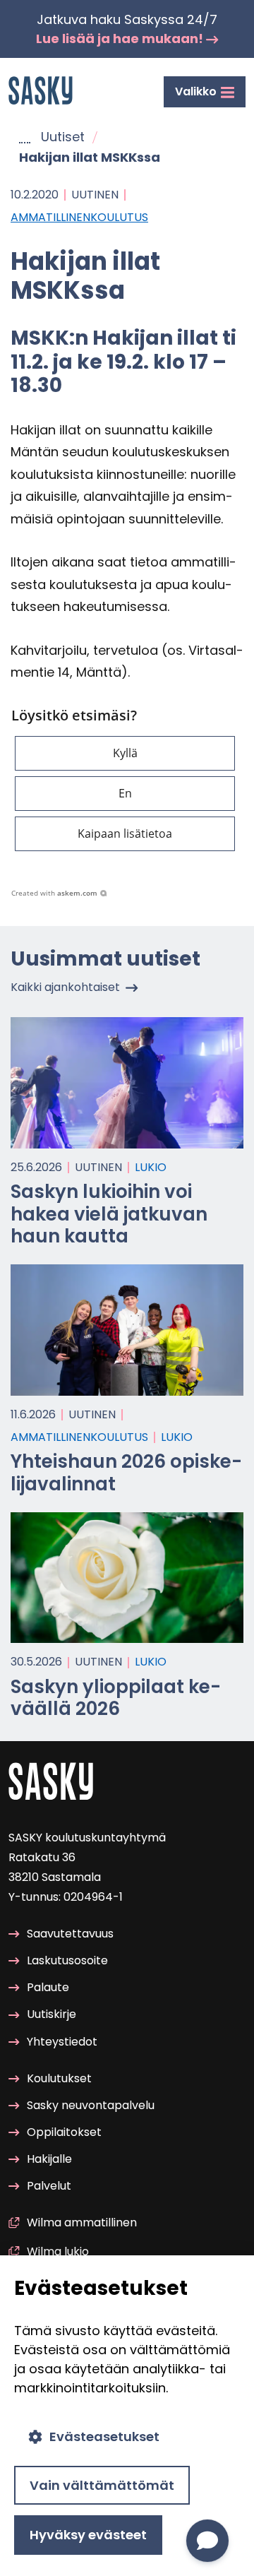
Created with (54, 893)
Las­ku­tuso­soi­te (67, 1960)
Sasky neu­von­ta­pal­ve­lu (91, 2105)
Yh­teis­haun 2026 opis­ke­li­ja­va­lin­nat (126, 1472)
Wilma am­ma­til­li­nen (82, 2222)
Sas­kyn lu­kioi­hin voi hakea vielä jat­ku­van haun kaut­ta (109, 1213)
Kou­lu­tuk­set (59, 2078)
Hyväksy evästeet (88, 2535)
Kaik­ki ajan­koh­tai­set (65, 987)
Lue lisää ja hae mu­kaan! (121, 38)
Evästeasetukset (104, 2436)
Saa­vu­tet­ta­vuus (70, 1934)
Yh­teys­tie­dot (62, 2042)
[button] (125, 753)
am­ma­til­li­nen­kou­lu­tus (79, 217)
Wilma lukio (58, 2251)
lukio (151, 1167)
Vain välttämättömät (102, 2485)
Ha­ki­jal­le (49, 2159)
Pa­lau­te (48, 1987)
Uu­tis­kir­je (52, 2014)
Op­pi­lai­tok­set (64, 2132)
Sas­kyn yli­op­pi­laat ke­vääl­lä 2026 (116, 1698)
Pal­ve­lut (49, 2186)
